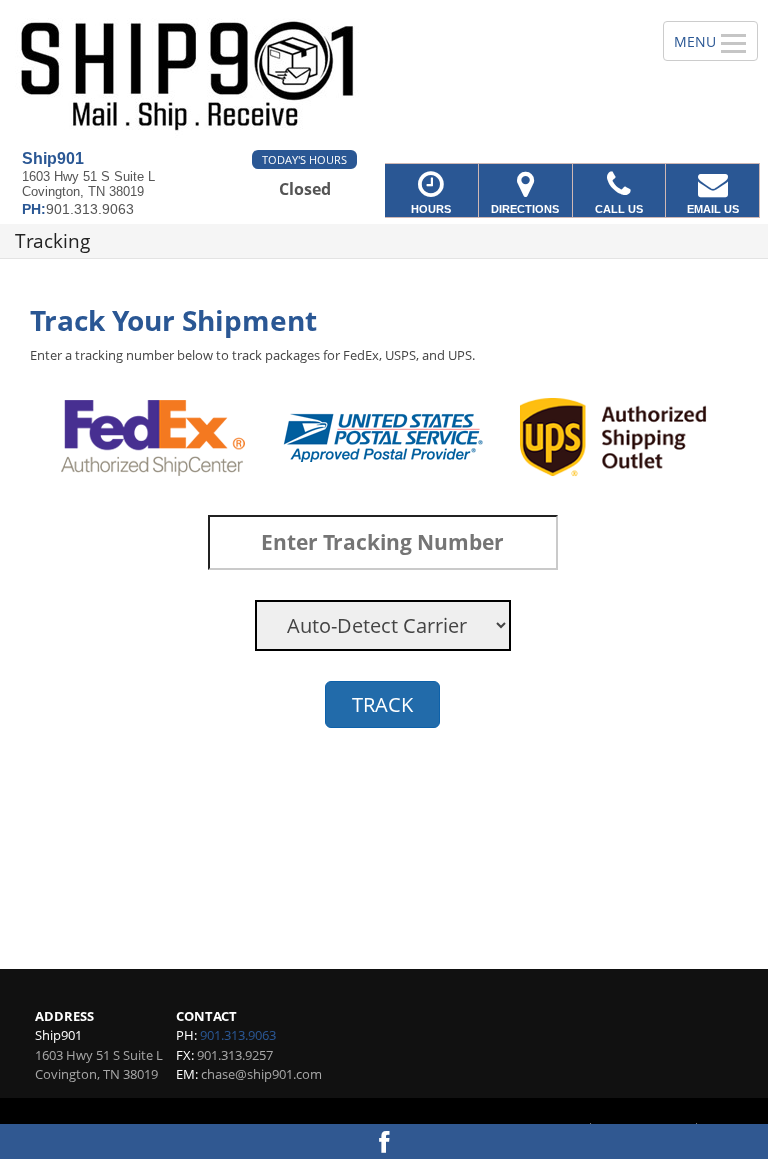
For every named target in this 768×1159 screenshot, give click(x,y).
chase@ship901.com (261, 1074)
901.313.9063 (238, 1035)
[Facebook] (384, 1141)
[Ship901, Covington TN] (384, 75)
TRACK (382, 704)
